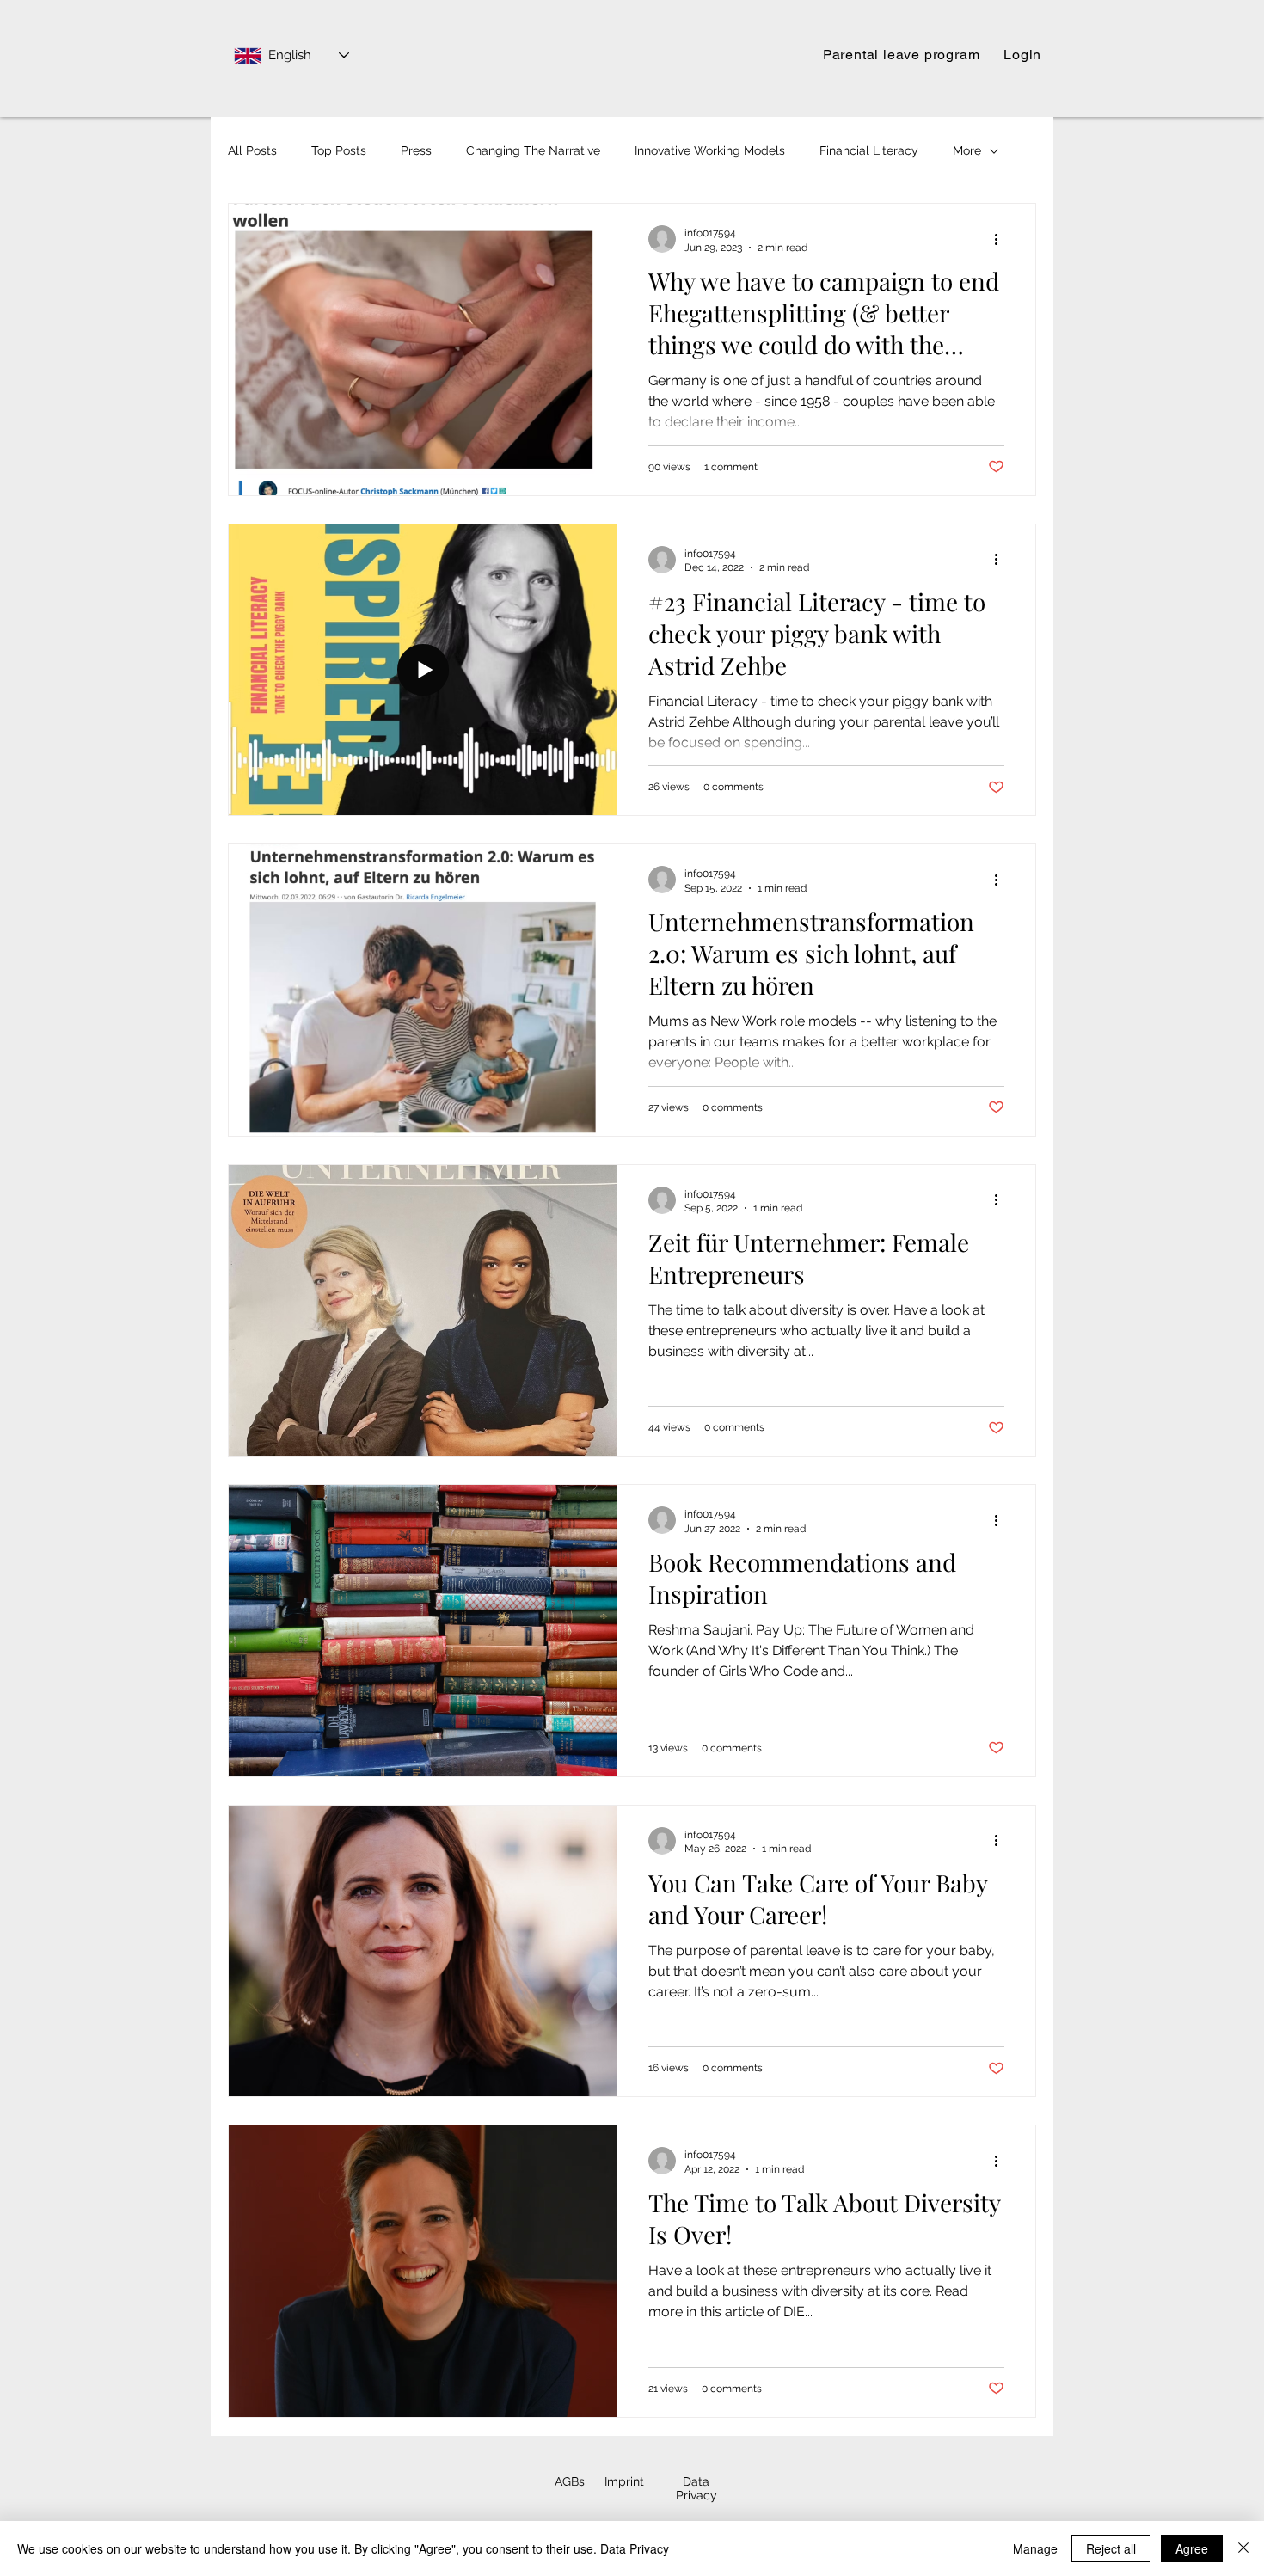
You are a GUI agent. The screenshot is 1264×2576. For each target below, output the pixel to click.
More (967, 150)
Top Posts (339, 150)
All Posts (252, 150)
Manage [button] (1035, 2548)
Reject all (1111, 2548)
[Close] (1243, 2548)
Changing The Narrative (533, 150)
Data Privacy (635, 2548)
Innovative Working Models (710, 150)
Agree (1192, 2548)
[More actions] (1002, 239)
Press (416, 150)
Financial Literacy (869, 150)
